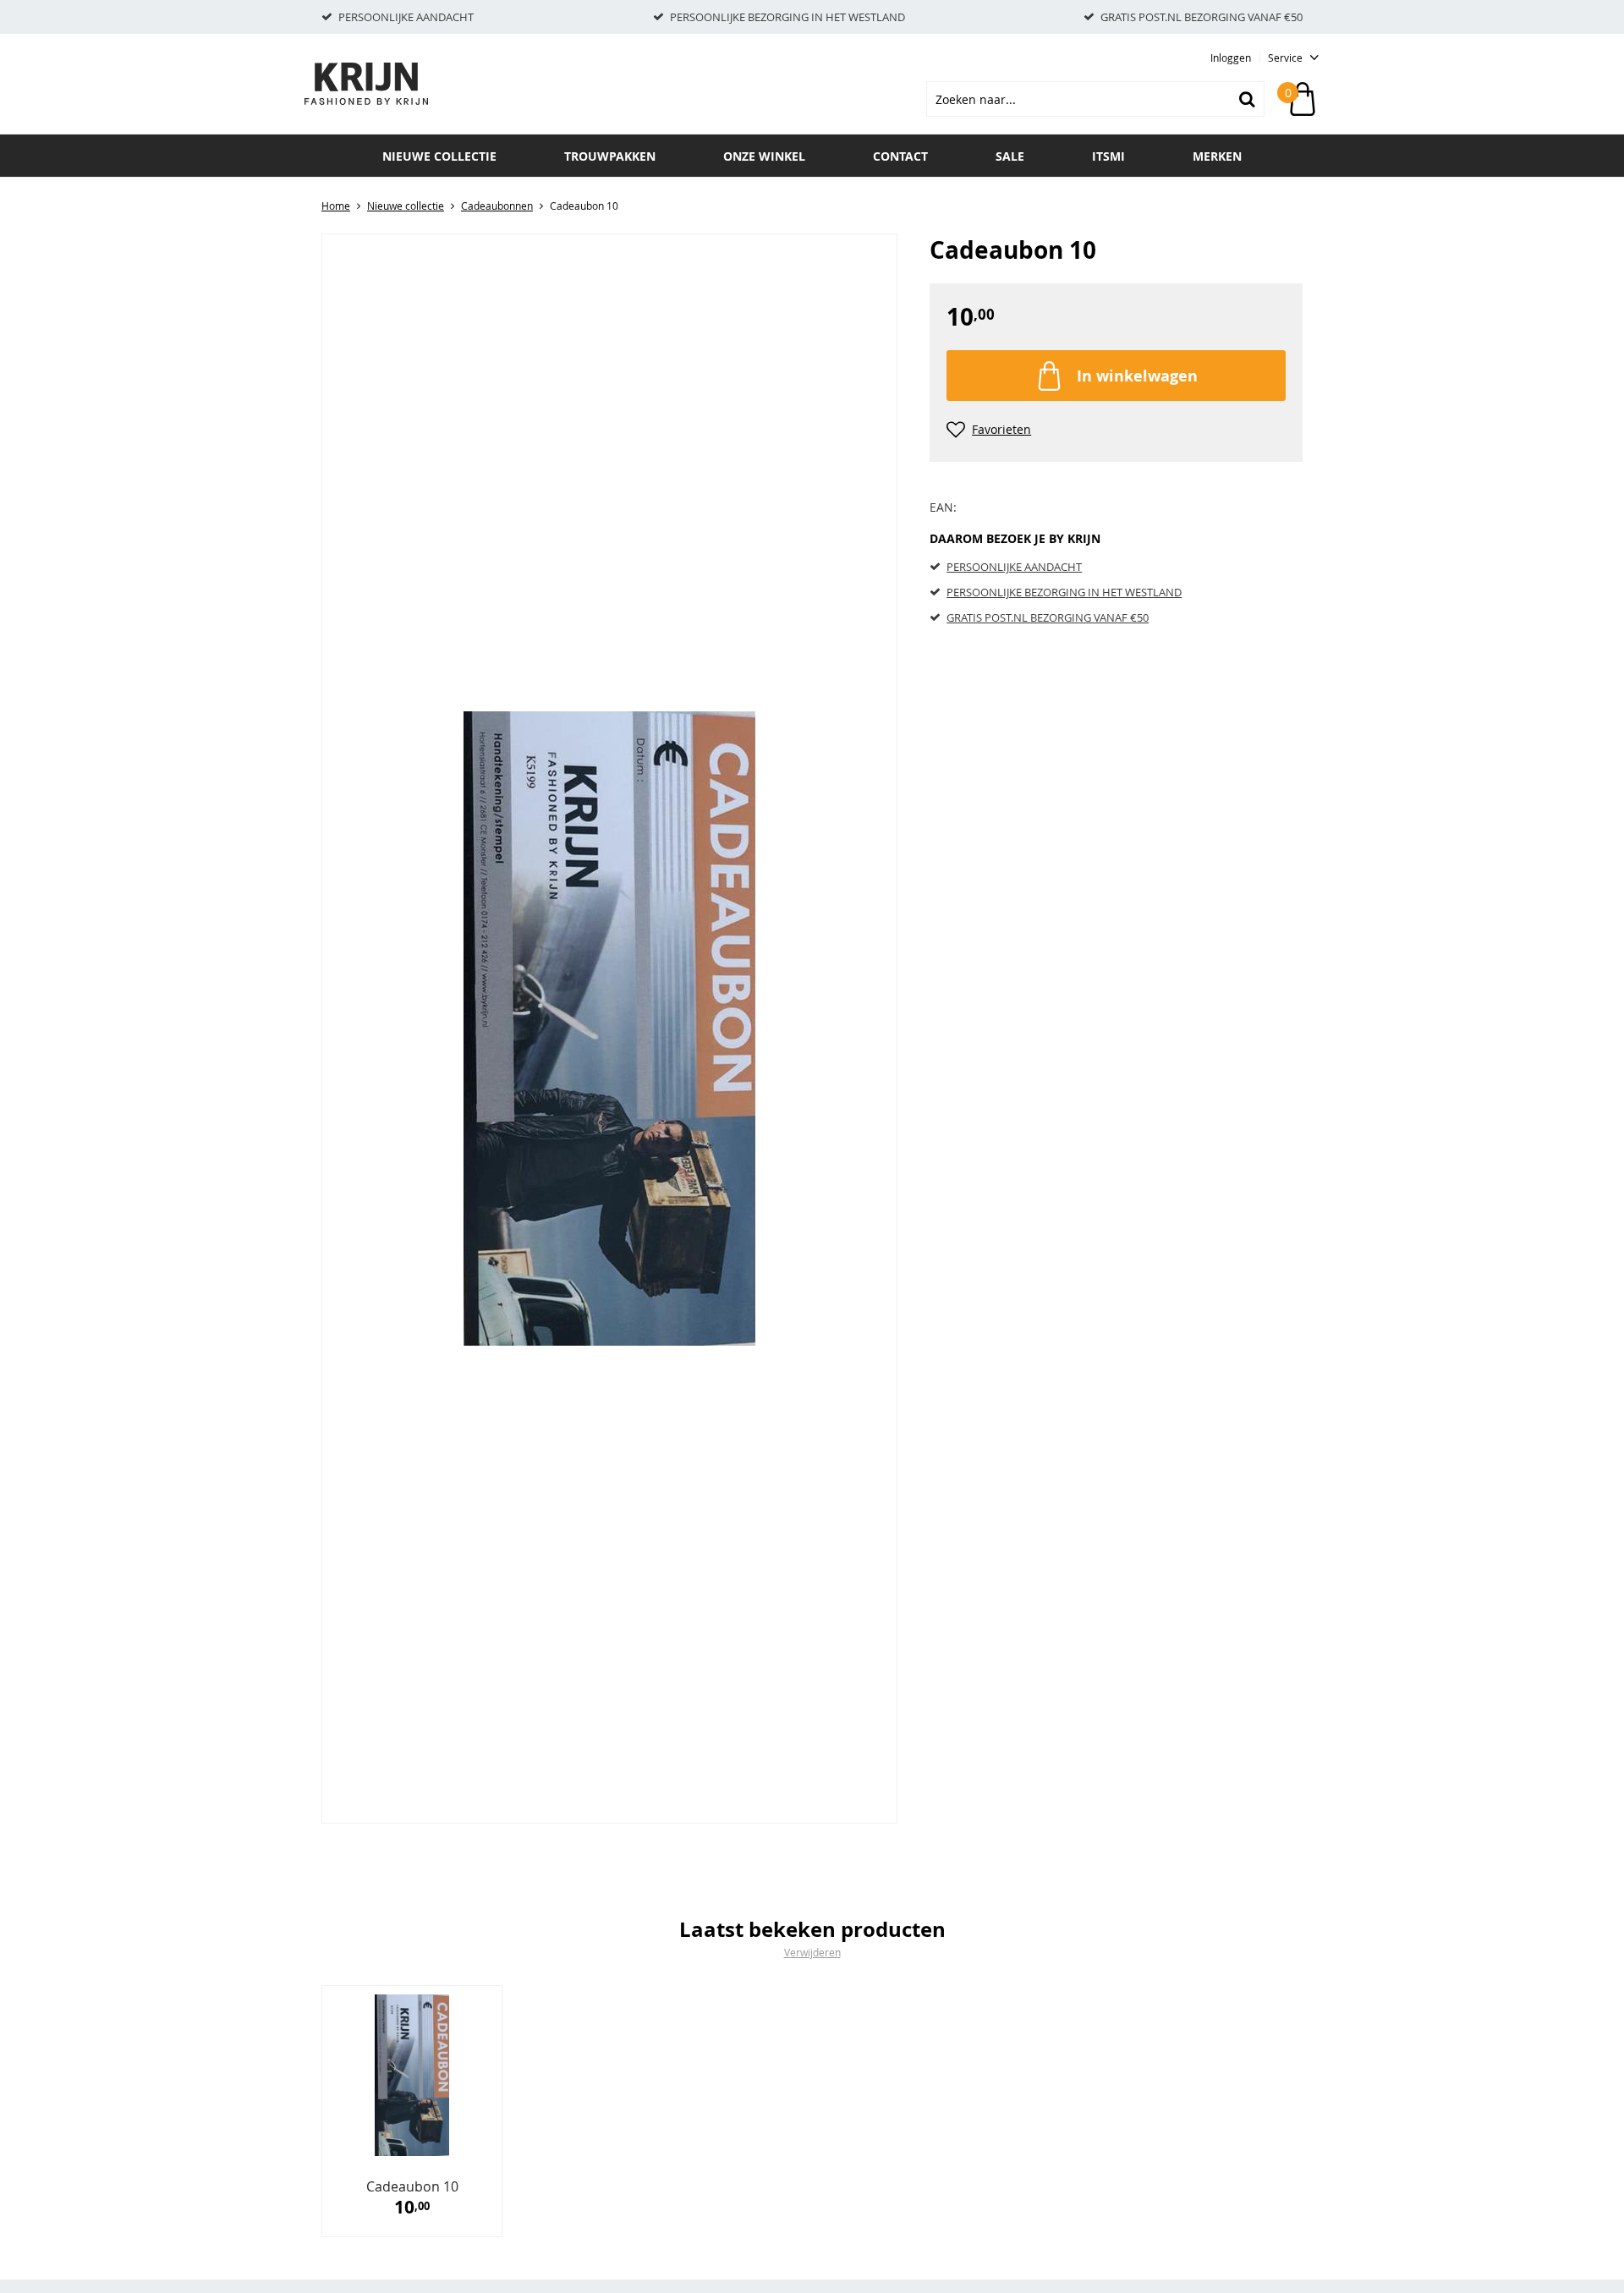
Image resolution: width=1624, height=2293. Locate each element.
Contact (900, 156)
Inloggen (1231, 58)
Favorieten (1001, 429)
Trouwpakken (610, 156)
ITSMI (1108, 156)
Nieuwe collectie (439, 156)
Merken (1217, 156)
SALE (1010, 156)
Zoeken (1247, 99)
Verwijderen (812, 1952)
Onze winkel (764, 156)
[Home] (389, 84)
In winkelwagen (1137, 376)
